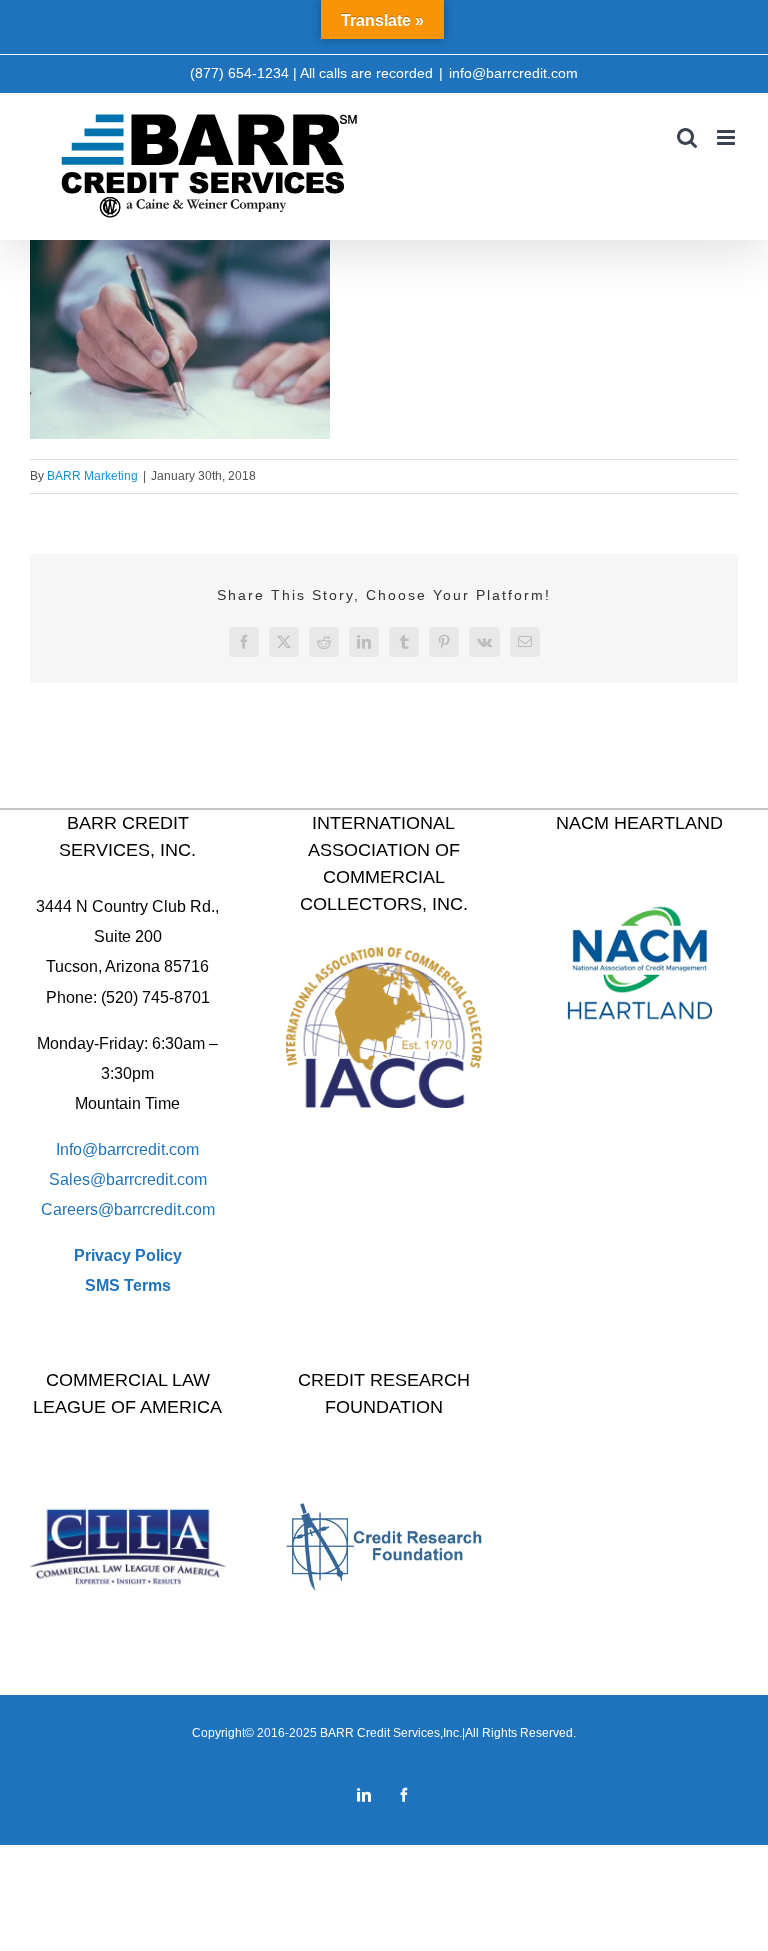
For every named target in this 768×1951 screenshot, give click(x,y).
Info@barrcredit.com (127, 1149)
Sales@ (77, 1179)
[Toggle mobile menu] (727, 137)
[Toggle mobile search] (687, 137)
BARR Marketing (92, 476)
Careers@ (77, 1209)
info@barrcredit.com (513, 73)
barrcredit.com (156, 1179)
